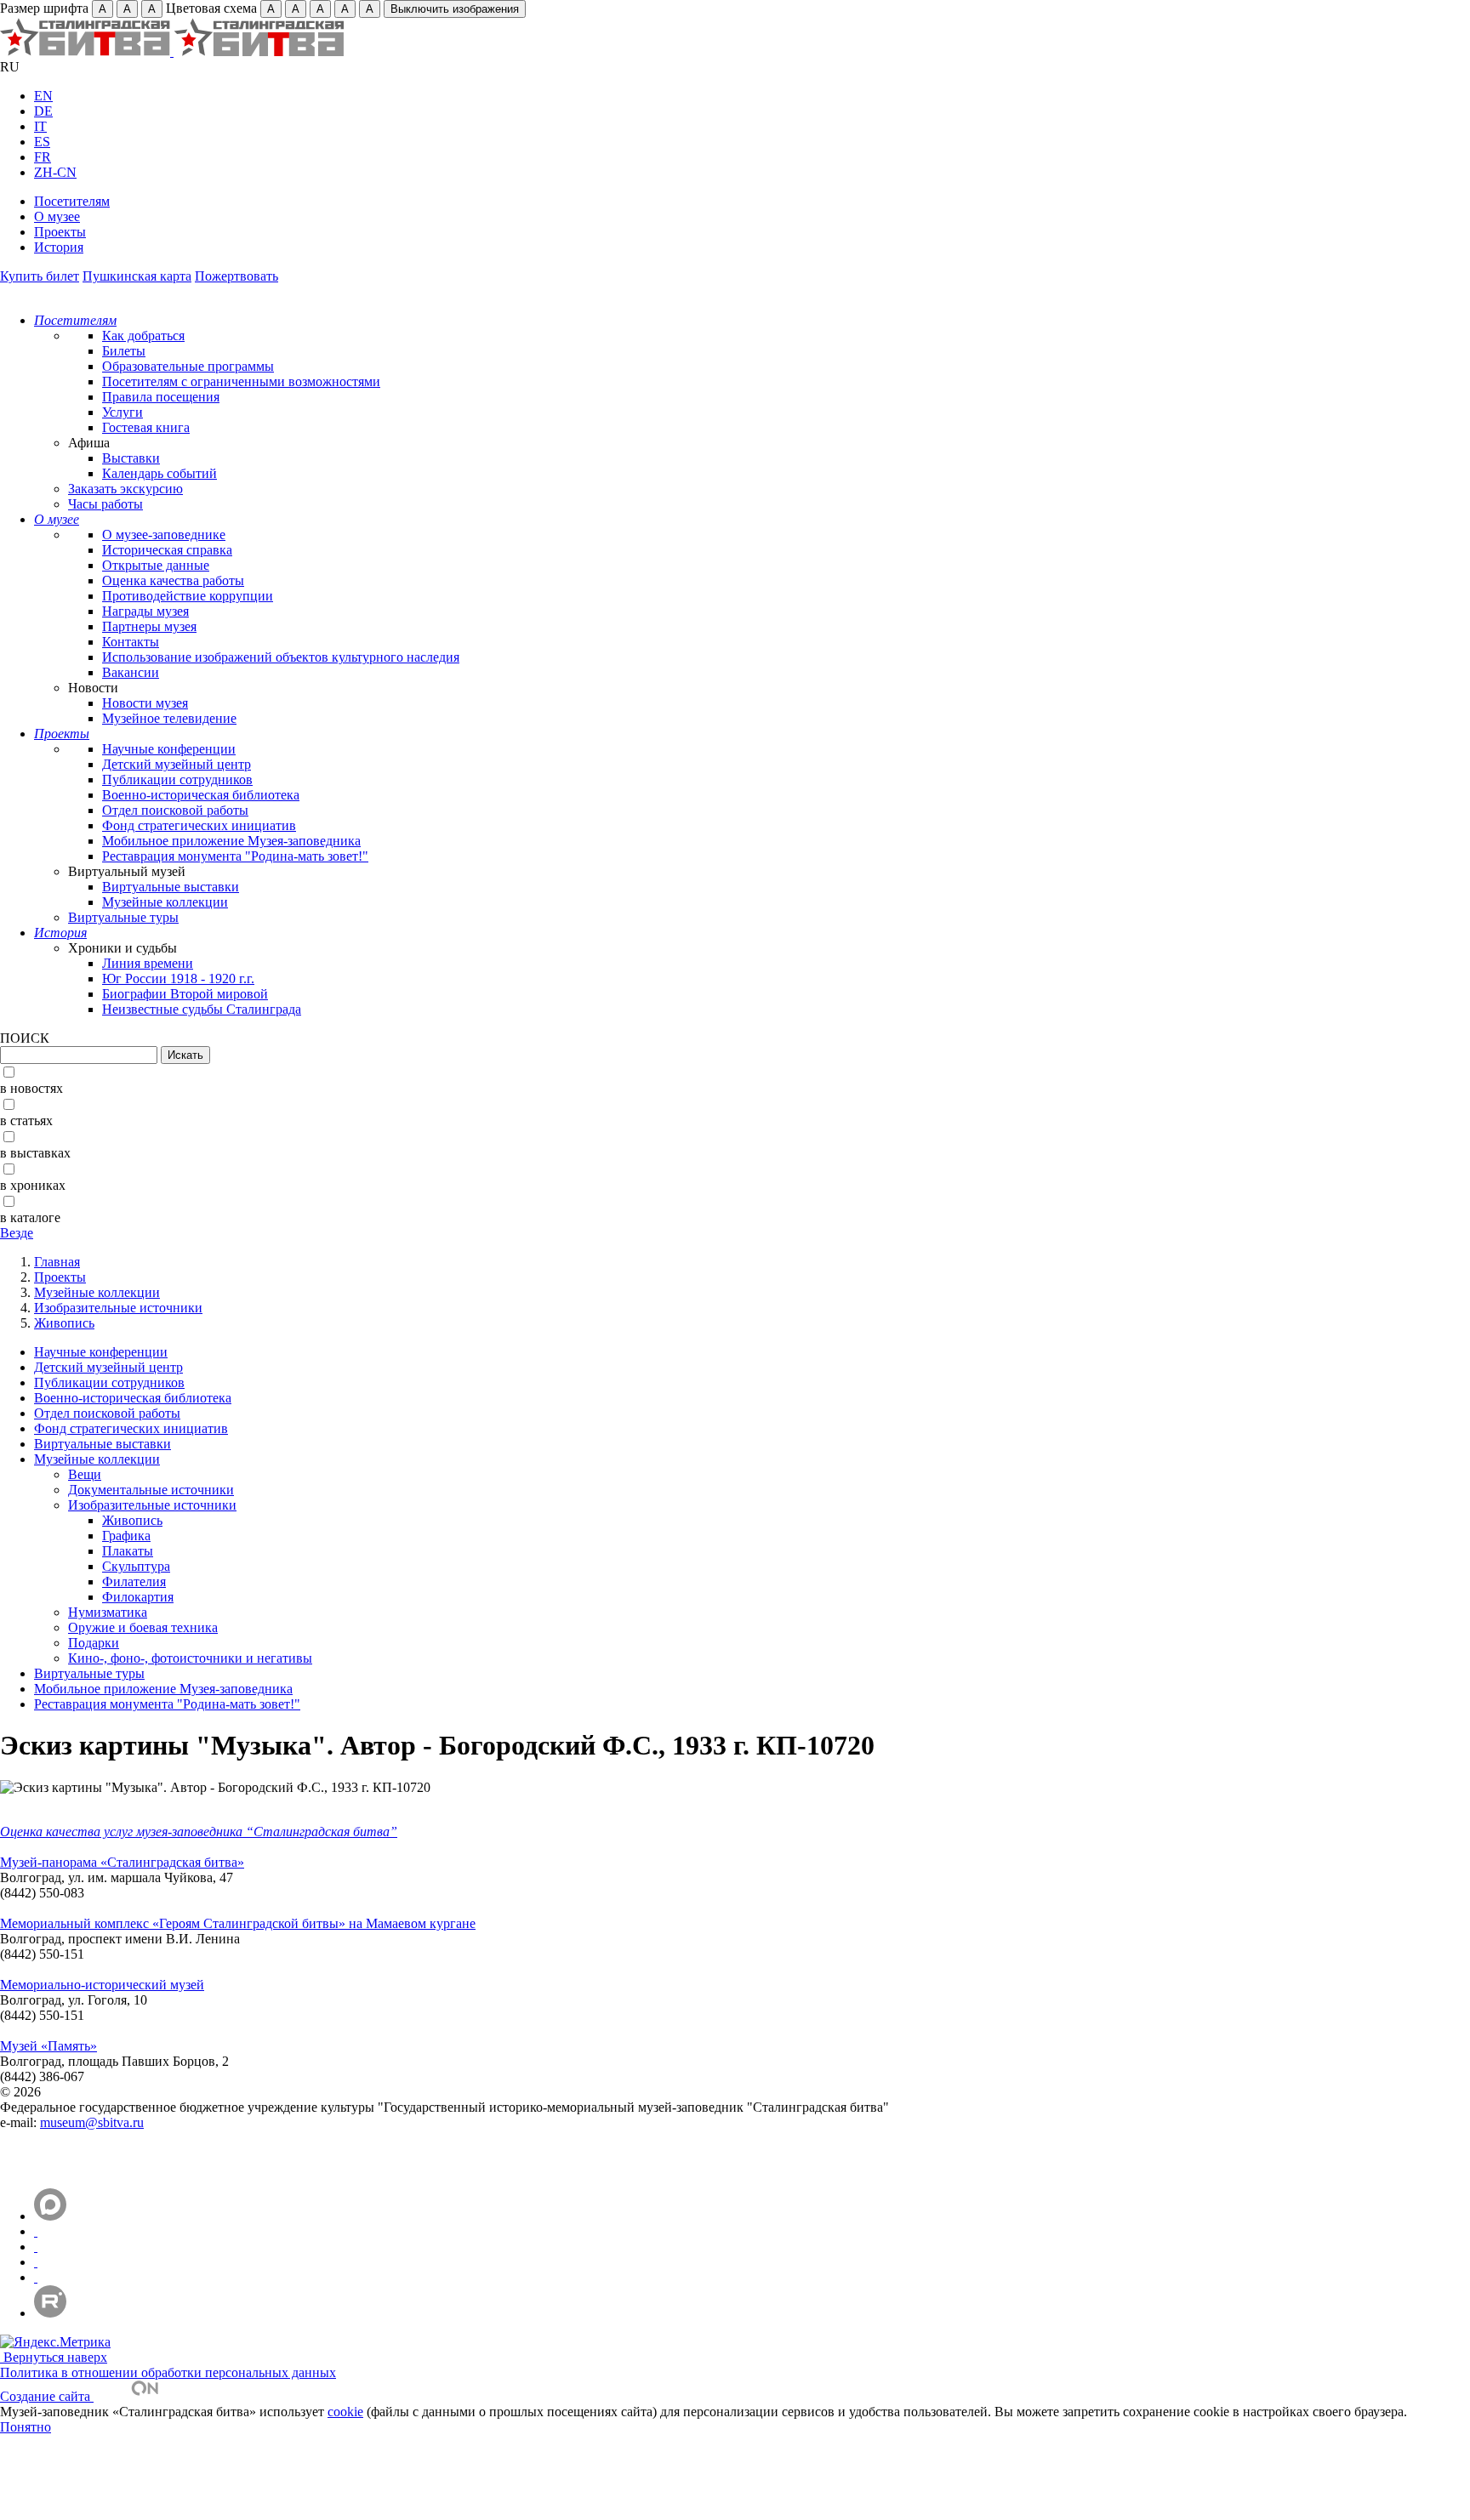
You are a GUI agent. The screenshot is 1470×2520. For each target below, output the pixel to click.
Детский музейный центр (177, 764)
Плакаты (128, 1551)
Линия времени (148, 963)
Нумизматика (108, 1612)
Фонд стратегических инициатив (199, 825)
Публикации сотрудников (177, 779)
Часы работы (105, 504)
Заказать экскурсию (125, 489)
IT (40, 126)
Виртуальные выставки (171, 887)
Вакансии (131, 672)
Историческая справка (167, 550)
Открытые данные (156, 565)
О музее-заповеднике (164, 535)
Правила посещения (161, 397)
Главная (57, 1262)
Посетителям (72, 201)
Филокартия (138, 1597)
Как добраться (143, 336)
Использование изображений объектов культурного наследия (281, 657)
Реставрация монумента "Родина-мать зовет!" (235, 856)
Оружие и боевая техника (143, 1627)
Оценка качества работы (173, 580)
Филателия (134, 1581)
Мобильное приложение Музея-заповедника (231, 841)
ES (42, 142)
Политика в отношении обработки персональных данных (168, 2372)
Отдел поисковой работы (175, 810)
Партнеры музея (149, 626)
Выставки (131, 458)
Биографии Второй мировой (185, 994)
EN (43, 96)
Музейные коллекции (165, 902)
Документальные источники (151, 1490)
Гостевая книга (146, 427)
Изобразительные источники (118, 1308)
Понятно (26, 2427)
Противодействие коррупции (188, 596)
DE (43, 111)
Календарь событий (160, 473)
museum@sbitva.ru (92, 2122)
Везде (17, 1233)
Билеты (124, 351)
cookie (345, 2412)
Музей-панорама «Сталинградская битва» (122, 1862)
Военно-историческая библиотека (201, 795)
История (59, 247)
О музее (57, 216)
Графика (126, 1536)
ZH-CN (55, 172)
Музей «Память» (48, 2046)
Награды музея (145, 611)
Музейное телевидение (169, 718)
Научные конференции (169, 749)
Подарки (94, 1643)
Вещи (85, 1474)
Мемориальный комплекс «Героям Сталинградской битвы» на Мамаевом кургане (238, 1923)
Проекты (60, 232)
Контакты (131, 642)
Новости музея (145, 703)
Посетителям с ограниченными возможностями (241, 381)
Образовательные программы (188, 366)
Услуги (122, 412)
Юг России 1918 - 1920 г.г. (178, 978)
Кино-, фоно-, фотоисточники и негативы (190, 1658)
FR (43, 157)
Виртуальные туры (123, 917)
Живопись (64, 1323)
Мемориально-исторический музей (102, 1985)
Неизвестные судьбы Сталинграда (202, 1009)
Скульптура (136, 1566)
